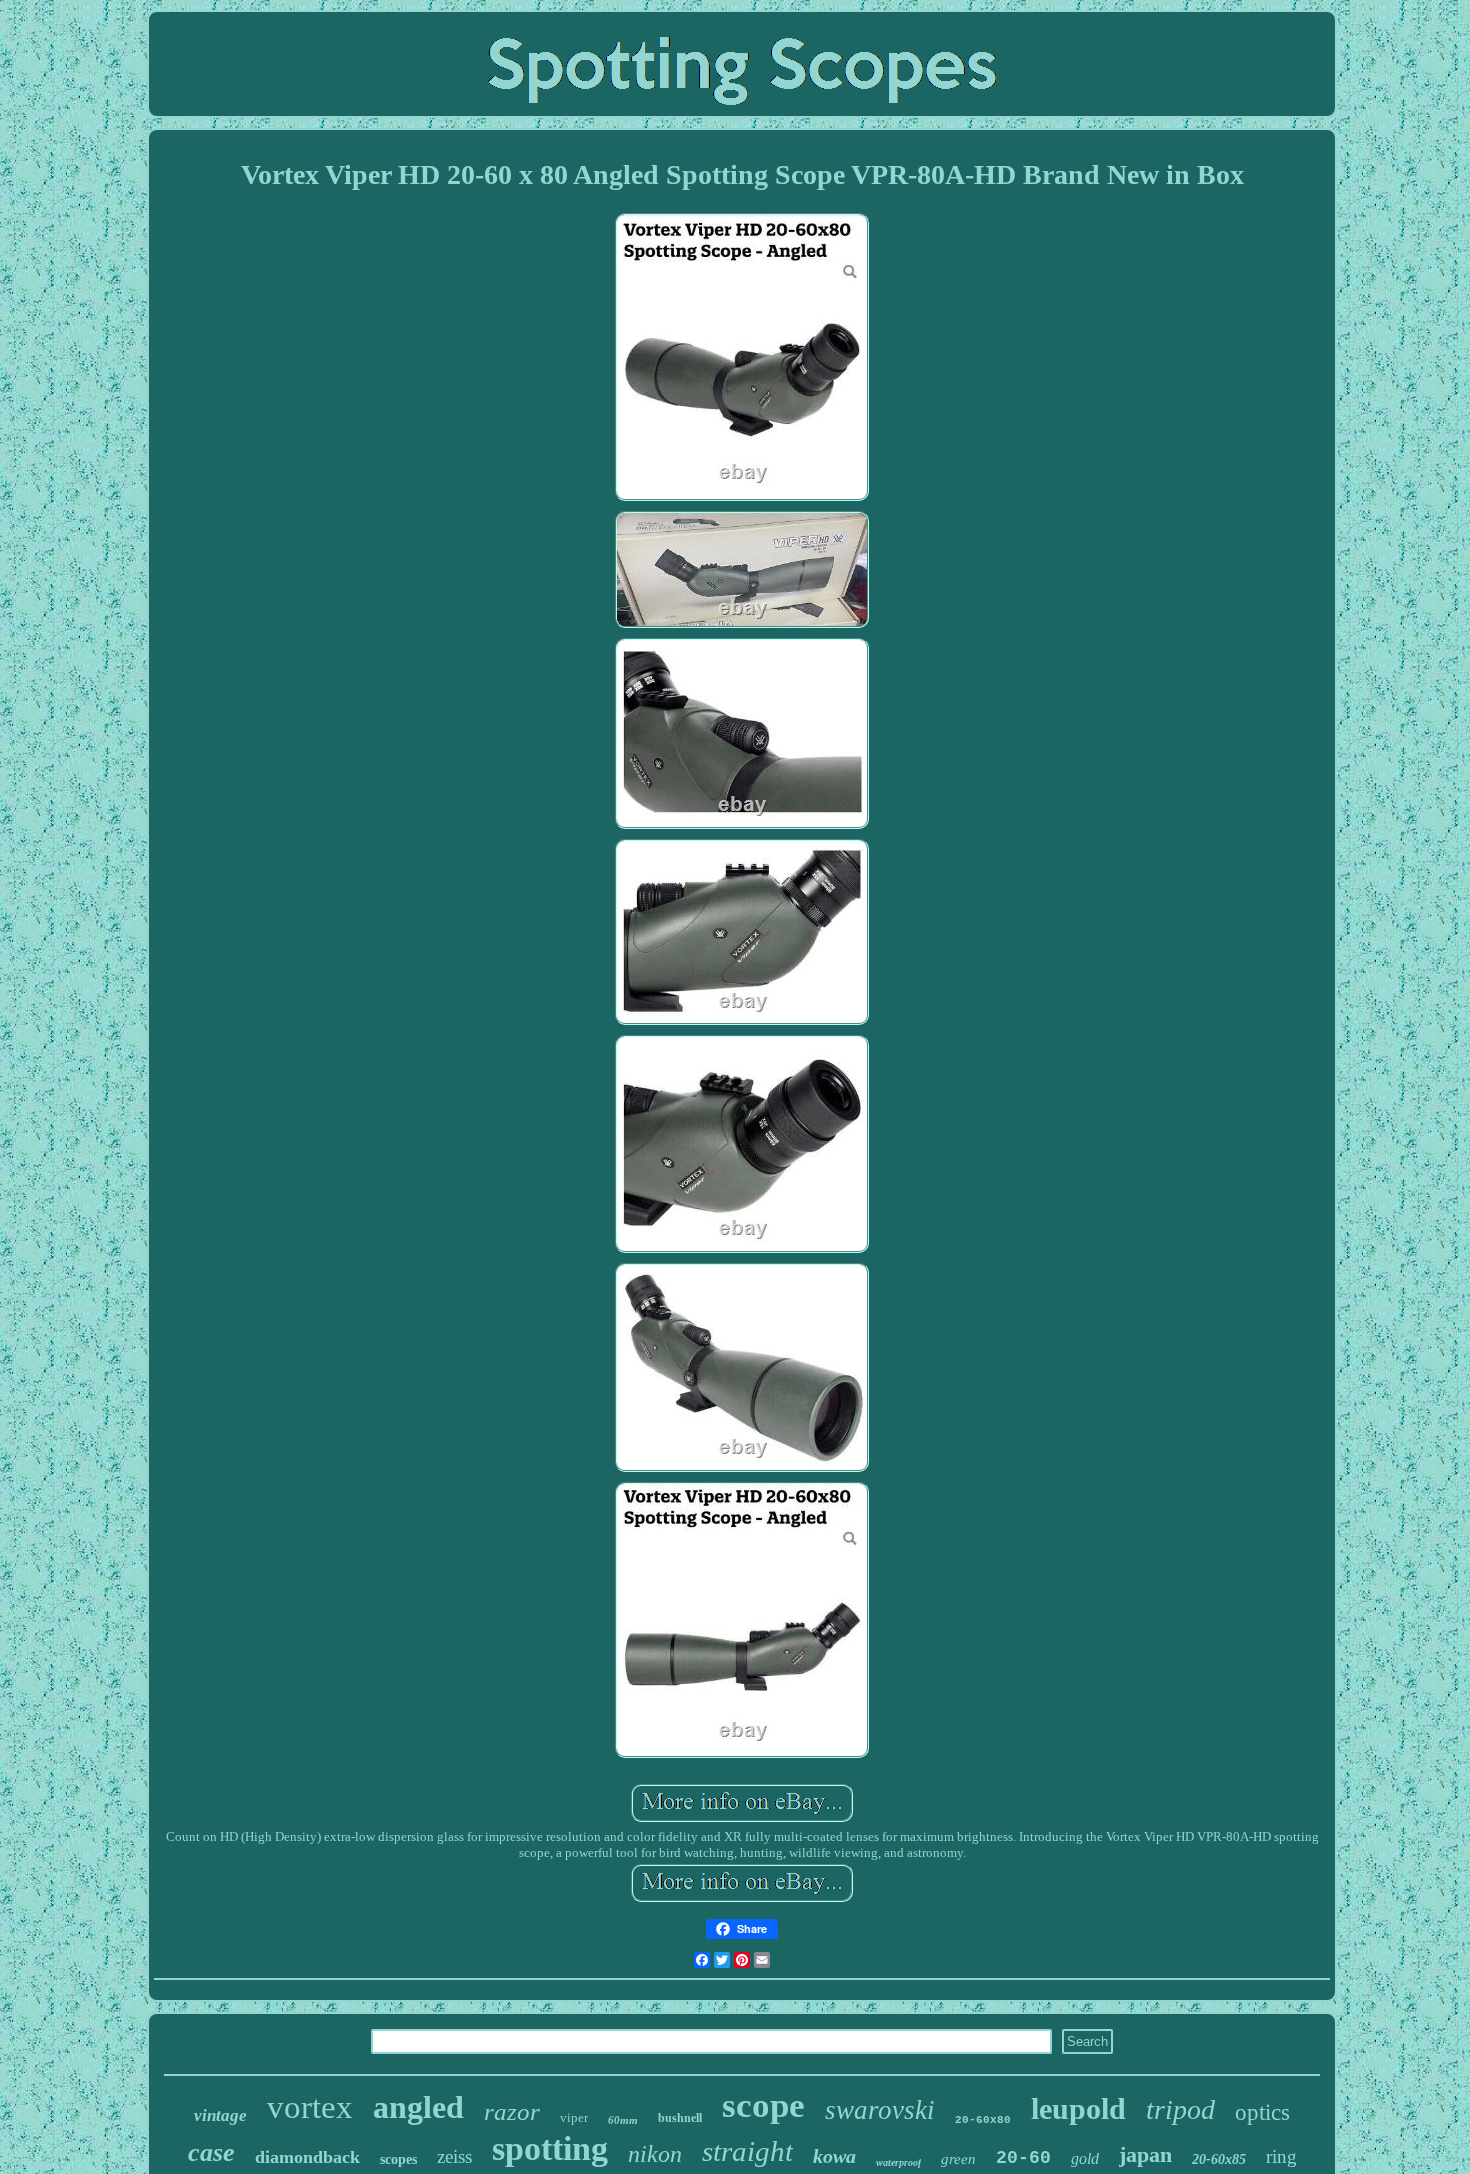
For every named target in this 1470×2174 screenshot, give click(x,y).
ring (1281, 2156)
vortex (310, 2107)
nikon (655, 2154)
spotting (550, 2148)
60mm (623, 2120)
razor (512, 2111)
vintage (220, 2115)
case (211, 2152)
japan (1145, 2154)
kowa (834, 2156)
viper (574, 2117)
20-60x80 (983, 2120)
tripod (1180, 2109)
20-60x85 (1219, 2159)
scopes (398, 2159)
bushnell (680, 2118)
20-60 (1023, 2158)
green (958, 2159)
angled (418, 2107)
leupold (1078, 2108)
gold (1085, 2158)
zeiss (454, 2156)
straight (747, 2151)
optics (1262, 2112)
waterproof (898, 2162)
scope (763, 2105)
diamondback (307, 2157)
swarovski (880, 2110)
